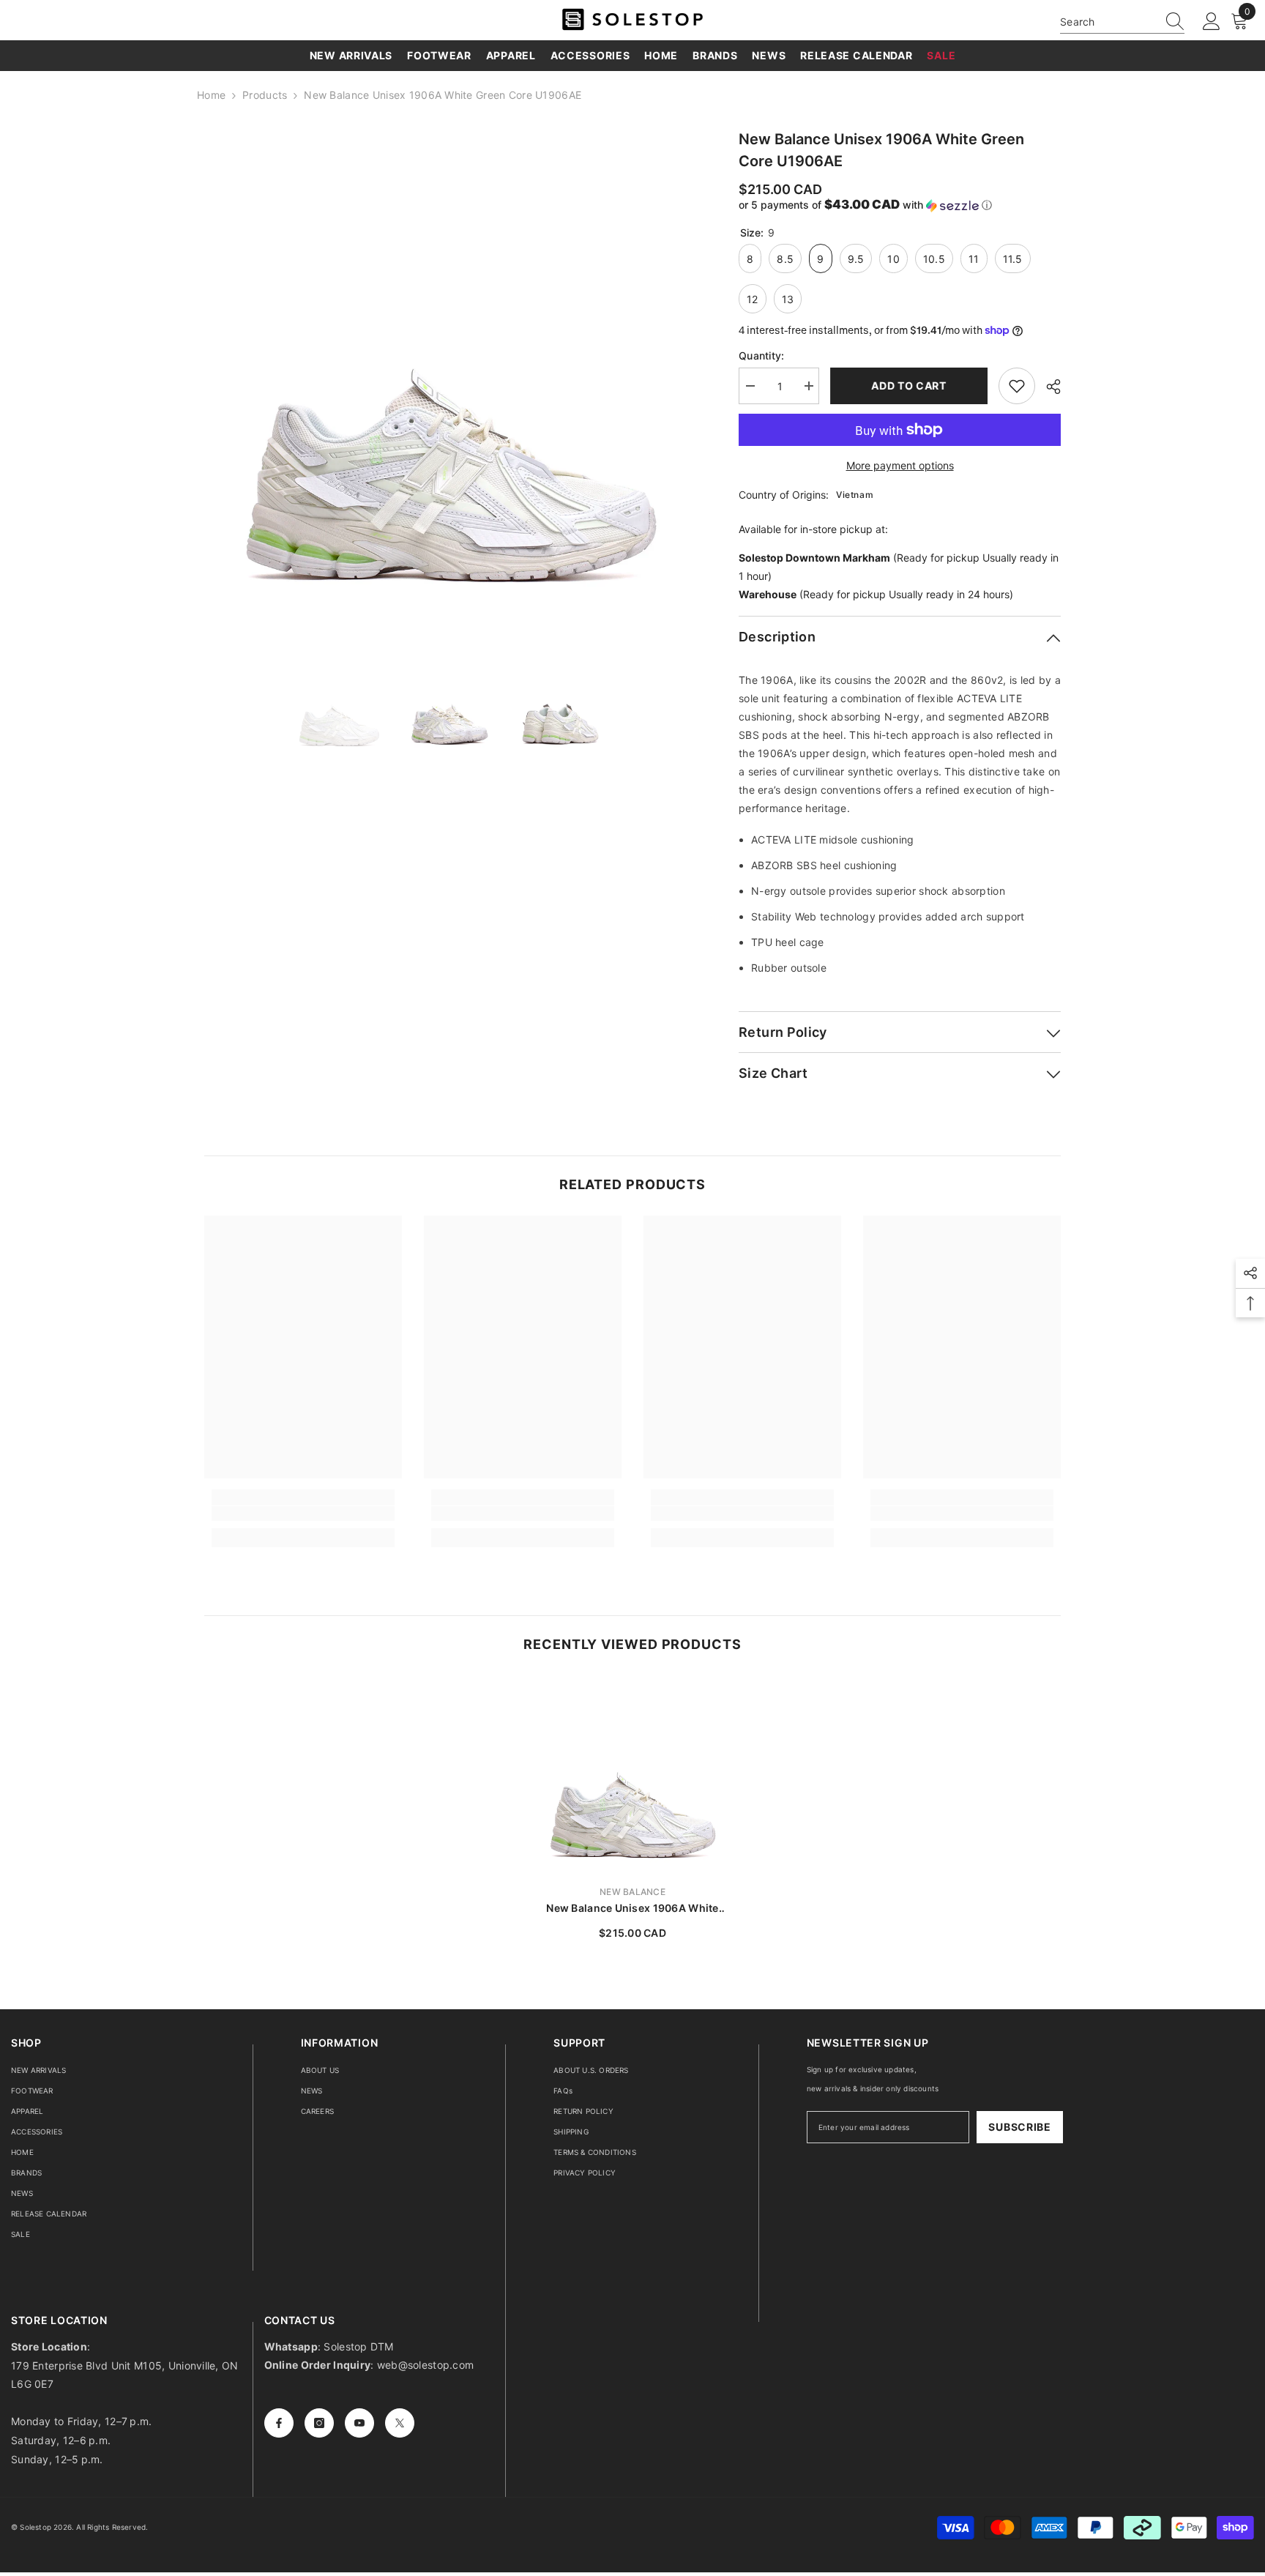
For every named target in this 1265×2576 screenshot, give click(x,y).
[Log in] (1212, 22)
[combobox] (1108, 22)
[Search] (1122, 22)
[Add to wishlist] (1017, 386)
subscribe (1019, 2127)
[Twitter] (400, 2423)
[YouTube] (359, 2423)
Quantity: (762, 355)
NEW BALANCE (632, 1892)
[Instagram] (319, 2423)
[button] (900, 205)
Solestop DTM (357, 2346)
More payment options (900, 465)
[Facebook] (279, 2423)
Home (211, 95)
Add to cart (909, 386)
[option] (450, 374)
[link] (303, 1514)
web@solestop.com (425, 2365)
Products (265, 95)
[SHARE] (1048, 387)
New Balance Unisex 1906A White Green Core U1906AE (632, 1909)
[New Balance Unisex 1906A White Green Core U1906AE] (632, 1774)
